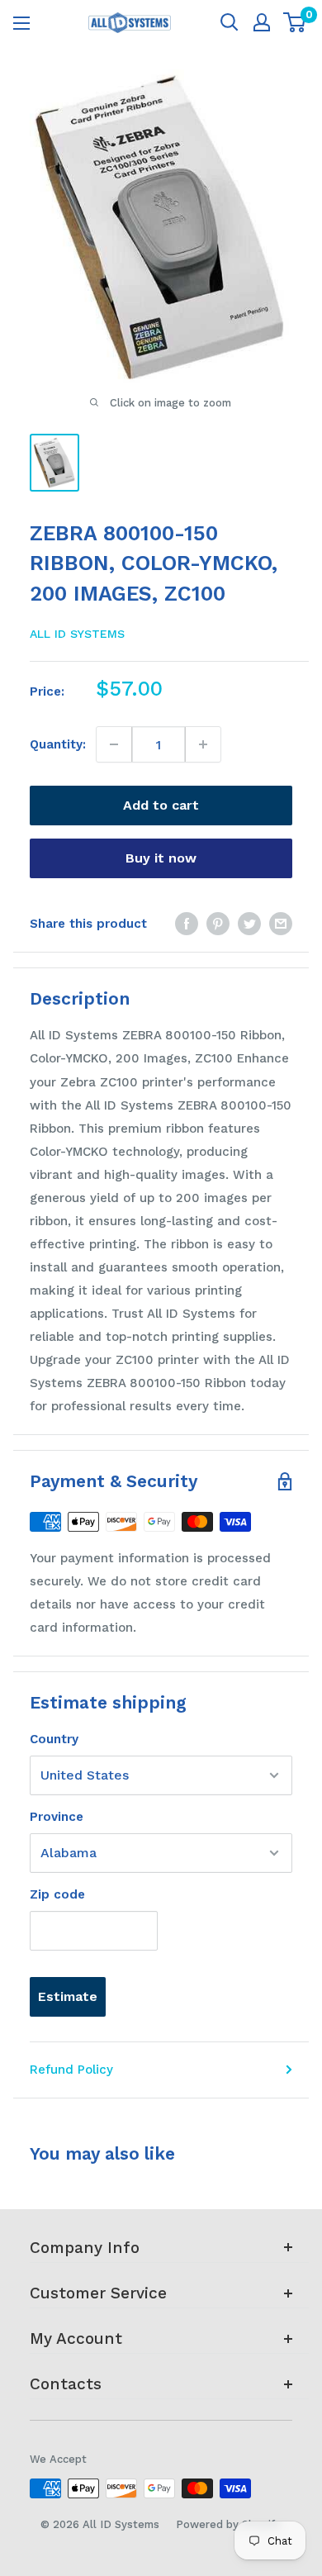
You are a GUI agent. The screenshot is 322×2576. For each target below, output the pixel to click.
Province (57, 1817)
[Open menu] (21, 23)
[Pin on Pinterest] (218, 923)
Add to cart (161, 805)
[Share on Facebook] (187, 923)
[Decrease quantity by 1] (114, 744)
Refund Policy (71, 2070)
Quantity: (58, 744)
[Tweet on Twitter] (249, 923)
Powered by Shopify (228, 2524)
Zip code (57, 1894)
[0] (295, 22)
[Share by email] (281, 923)
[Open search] (230, 22)
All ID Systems (77, 634)
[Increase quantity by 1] (203, 744)
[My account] (262, 22)
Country (54, 1739)
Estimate (68, 1996)
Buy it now (161, 858)
